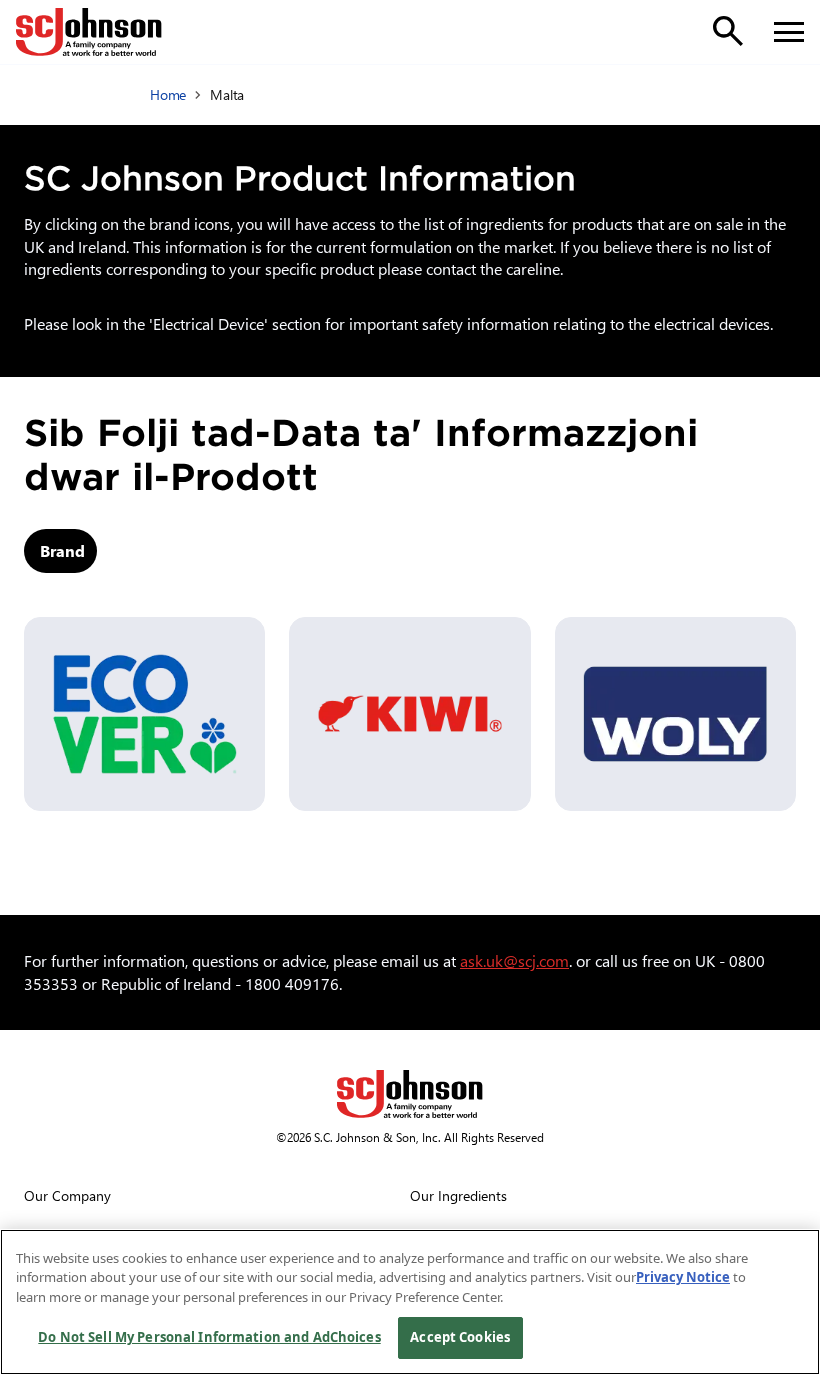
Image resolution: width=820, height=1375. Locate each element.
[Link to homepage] (89, 32)
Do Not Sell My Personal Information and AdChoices (209, 1337)
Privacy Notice (683, 1277)
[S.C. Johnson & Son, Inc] (410, 1094)
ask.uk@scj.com (514, 960)
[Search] (728, 31)
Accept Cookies (460, 1337)
